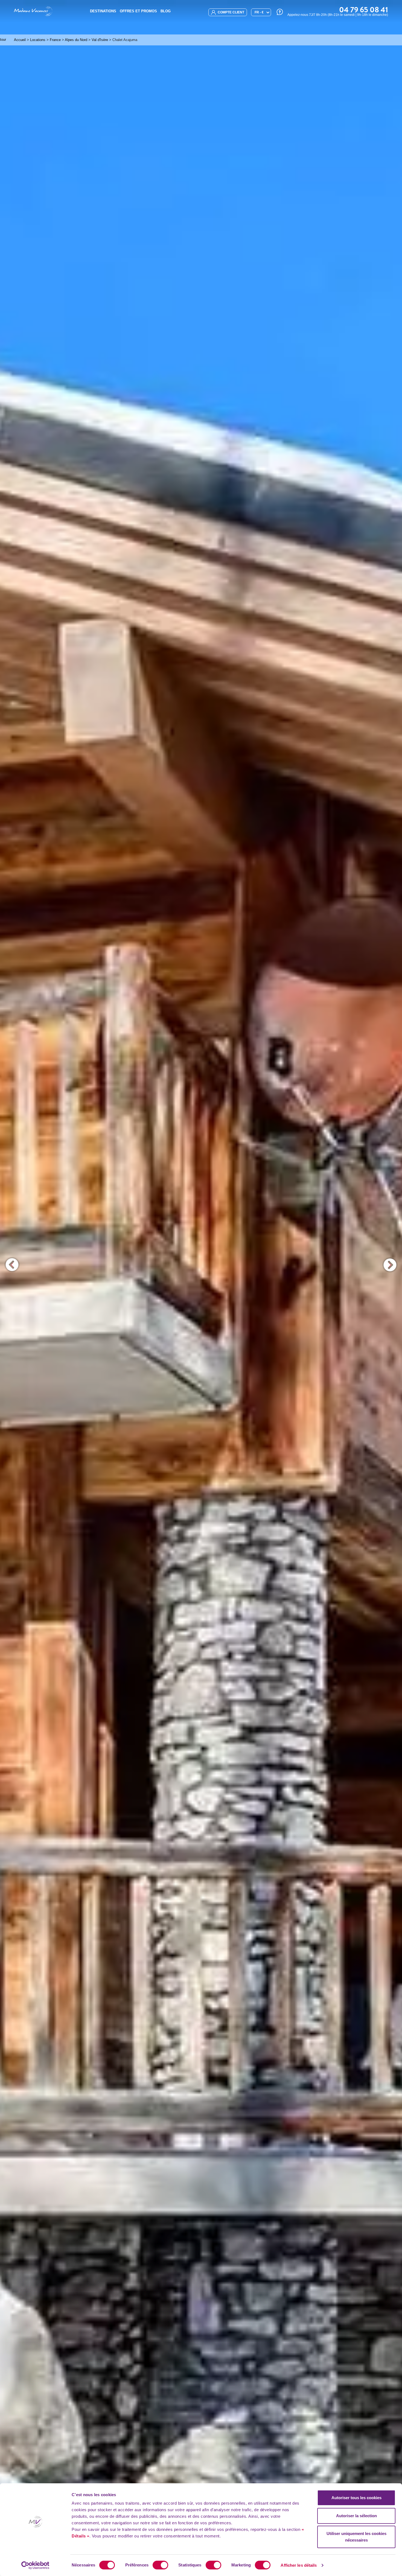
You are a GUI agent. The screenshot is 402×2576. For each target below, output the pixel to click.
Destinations (103, 11)
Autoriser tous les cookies (356, 2498)
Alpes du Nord (76, 40)
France (55, 40)
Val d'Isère (100, 40)
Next (390, 1265)
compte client (231, 12)
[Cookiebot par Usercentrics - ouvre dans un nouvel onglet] (35, 2565)
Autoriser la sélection (356, 2516)
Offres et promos (138, 11)
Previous (12, 1265)
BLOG (166, 11)
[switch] (160, 2565)
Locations (38, 40)
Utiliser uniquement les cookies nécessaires (356, 2537)
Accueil (20, 40)
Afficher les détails (299, 2565)
